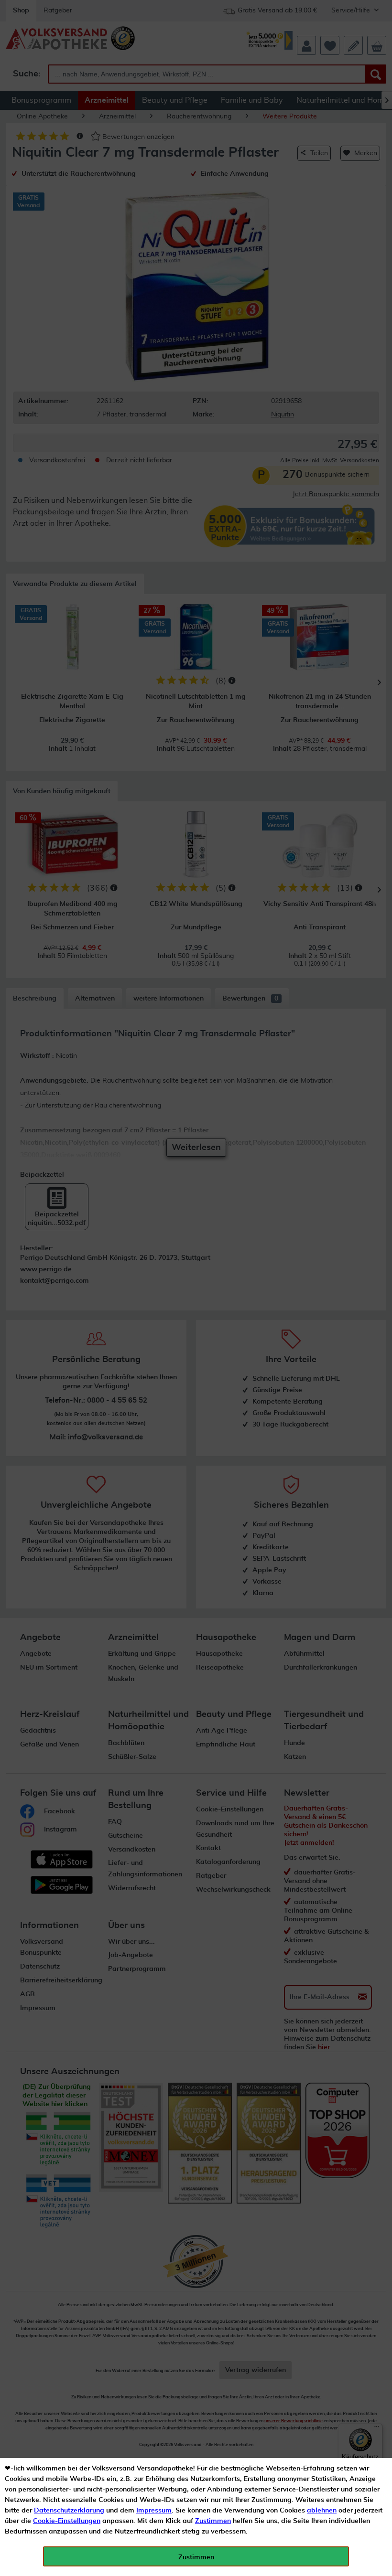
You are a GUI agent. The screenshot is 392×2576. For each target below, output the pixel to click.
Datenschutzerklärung (69, 2511)
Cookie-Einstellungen (67, 2521)
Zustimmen (213, 2521)
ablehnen (322, 2511)
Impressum (154, 2511)
